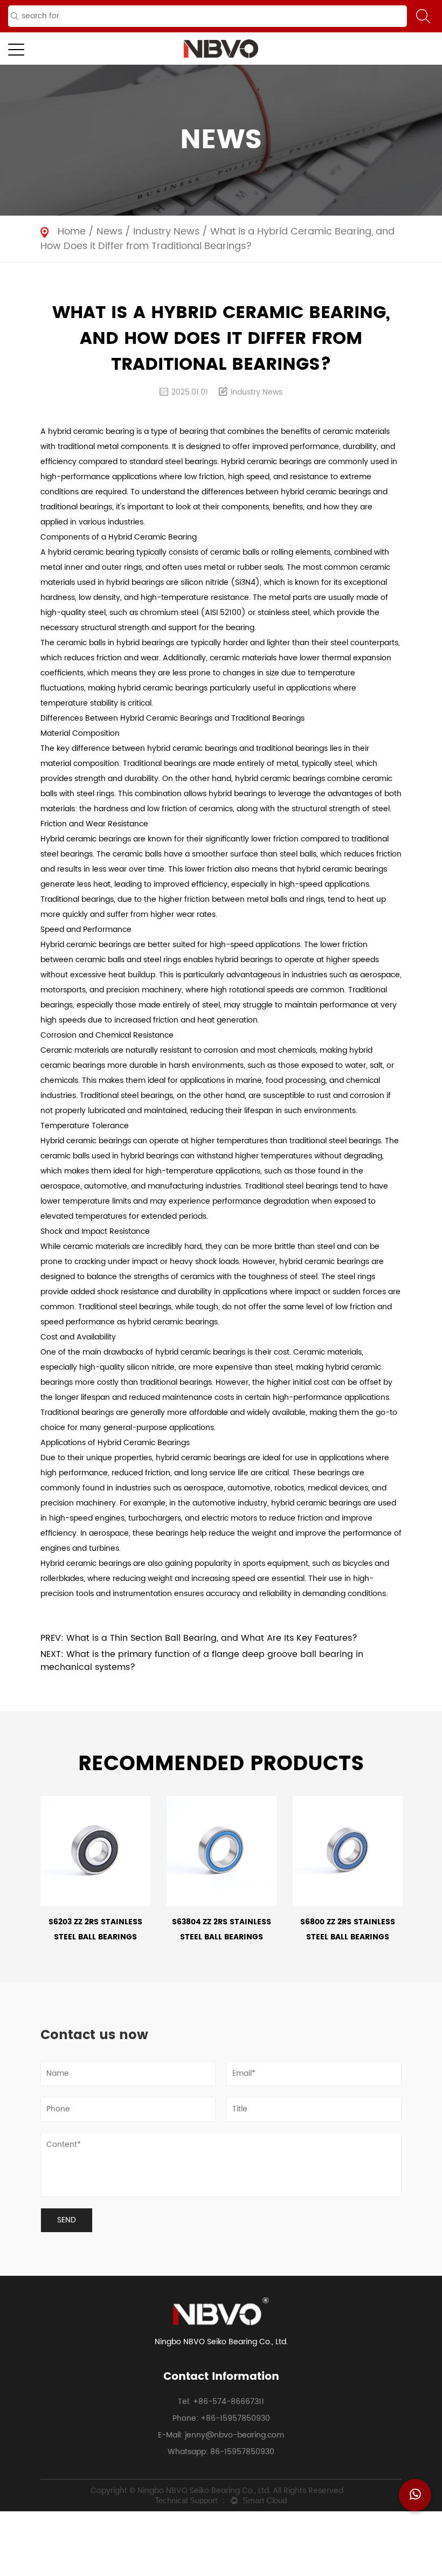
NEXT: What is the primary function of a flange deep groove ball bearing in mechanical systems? (202, 1661)
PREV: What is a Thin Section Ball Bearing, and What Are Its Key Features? (199, 1638)
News (109, 232)
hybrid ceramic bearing (91, 431)
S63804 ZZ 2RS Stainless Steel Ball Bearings (222, 1929)
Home (72, 232)
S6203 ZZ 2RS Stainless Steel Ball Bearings (95, 1929)
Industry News (166, 232)
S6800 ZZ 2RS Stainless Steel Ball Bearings (348, 1929)
